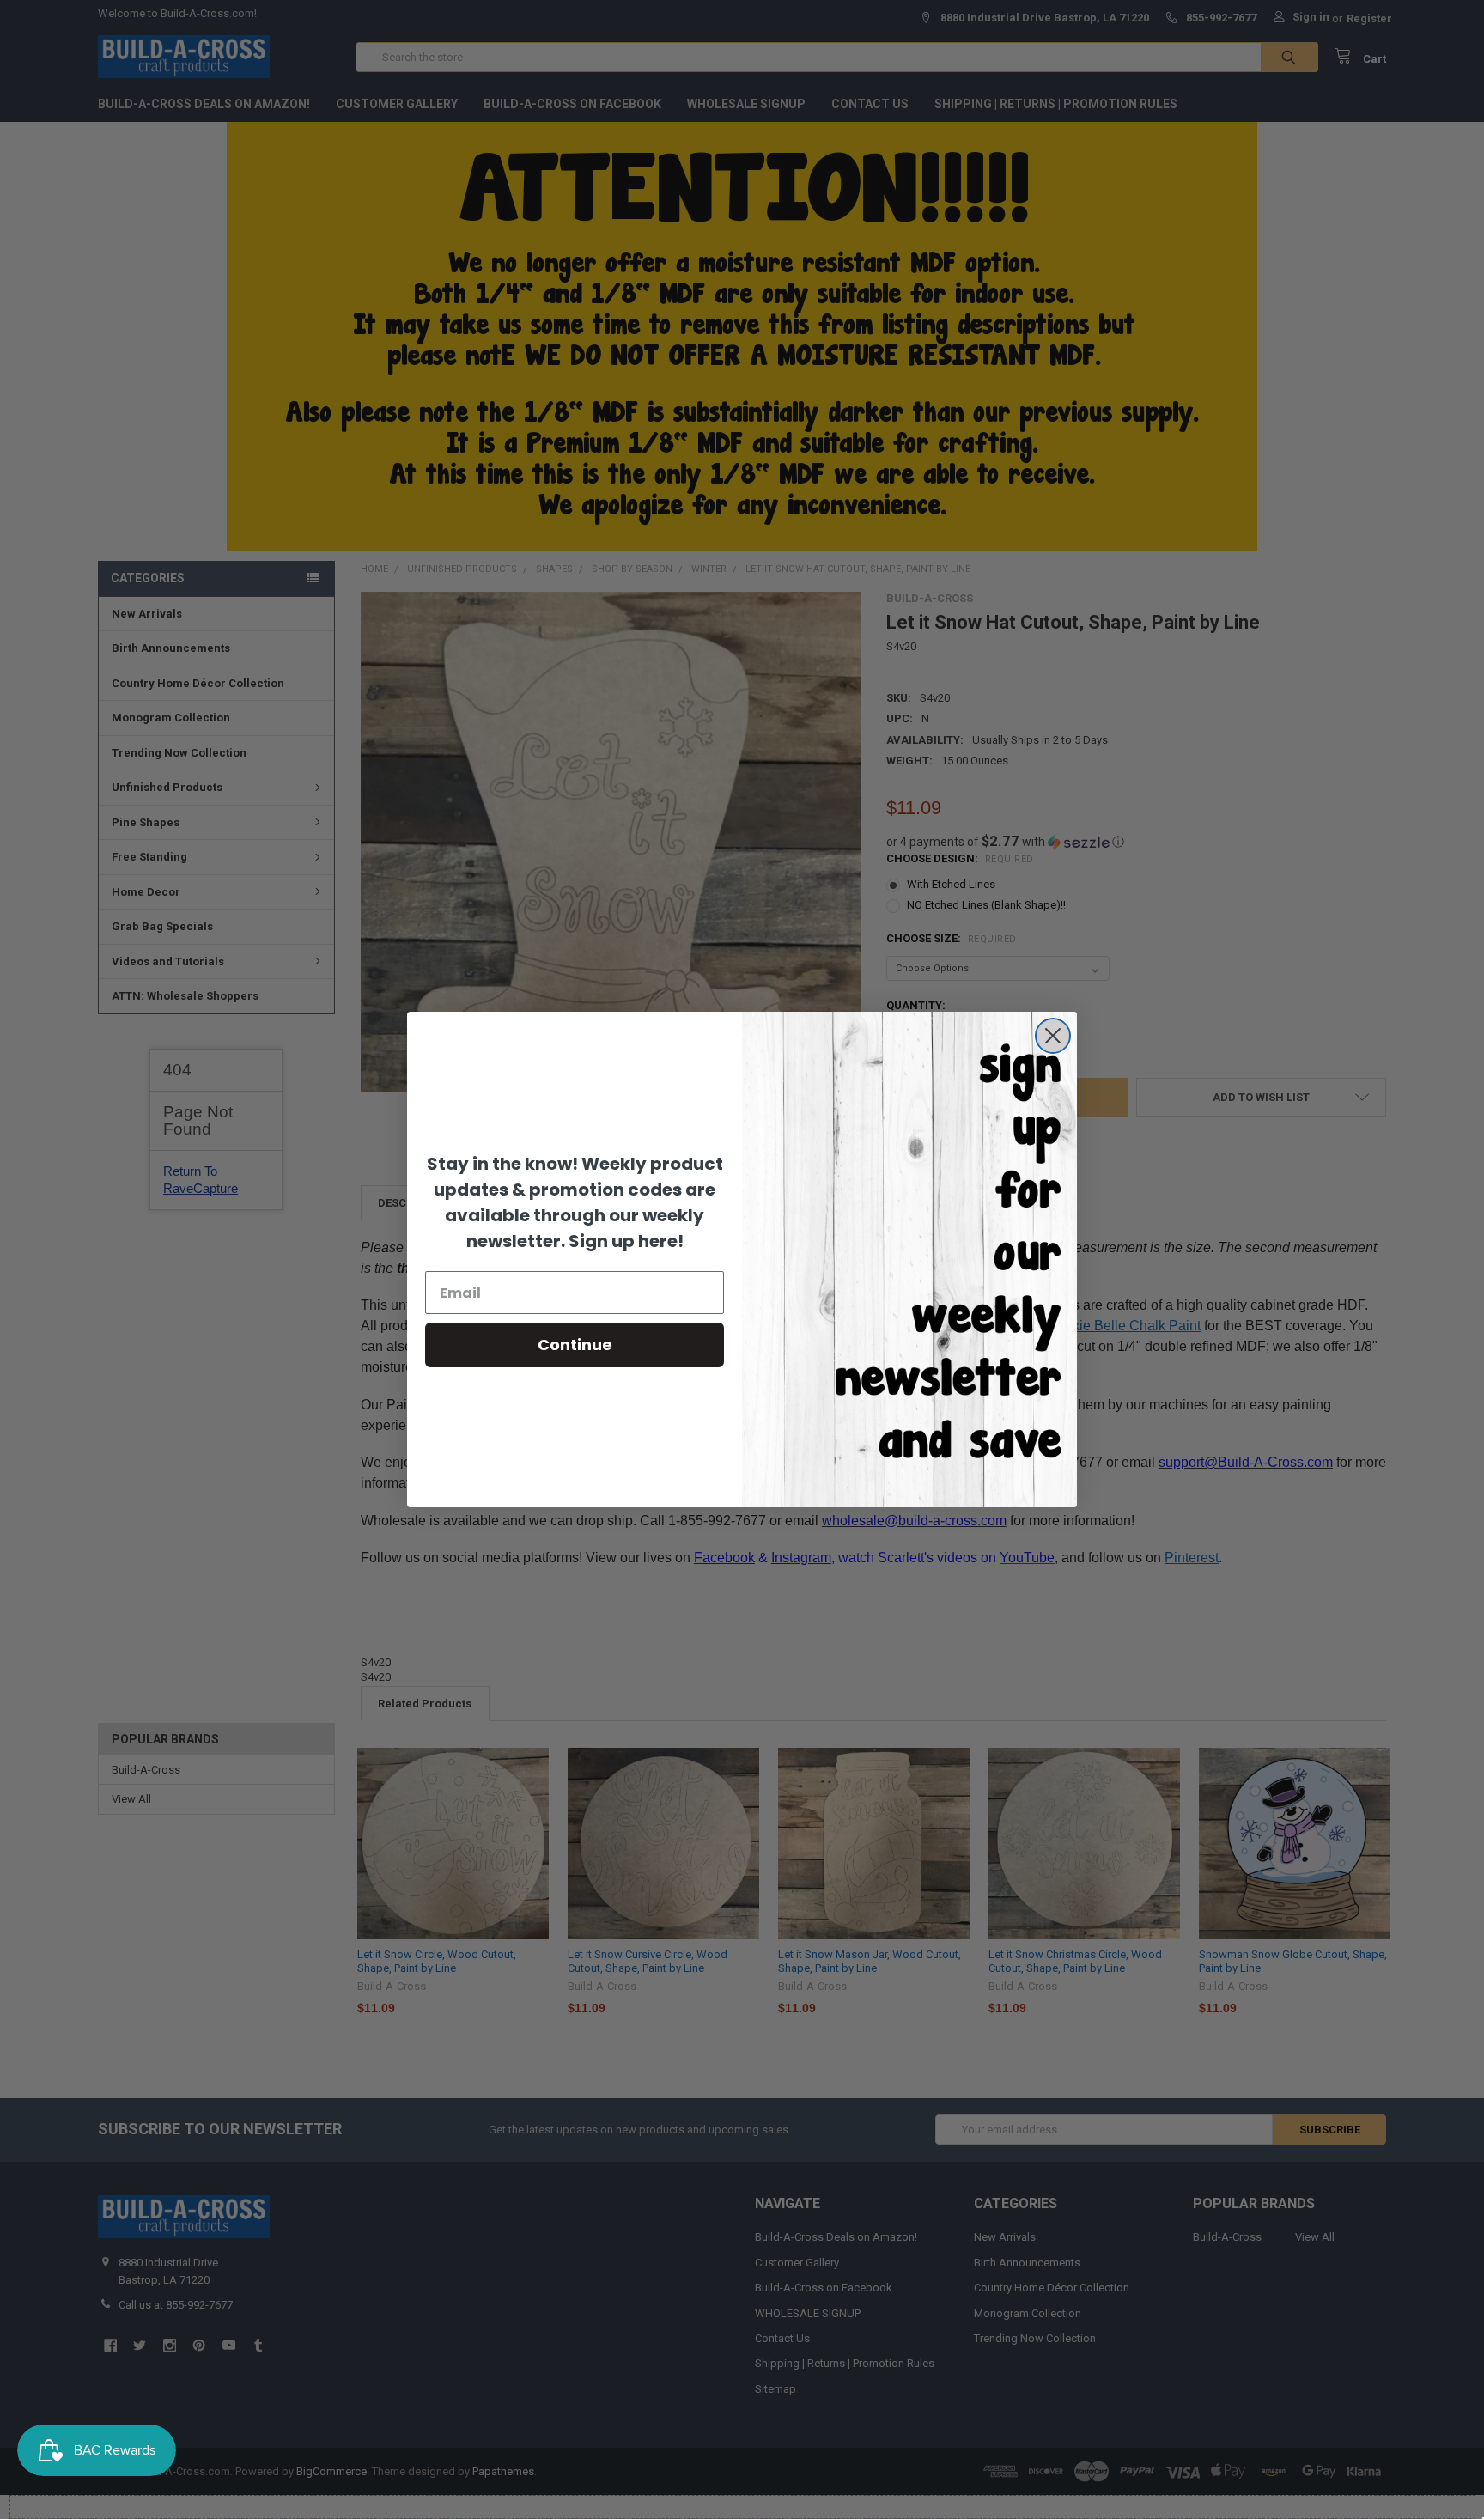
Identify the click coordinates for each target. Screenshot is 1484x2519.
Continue (575, 1345)
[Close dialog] (1053, 1036)
